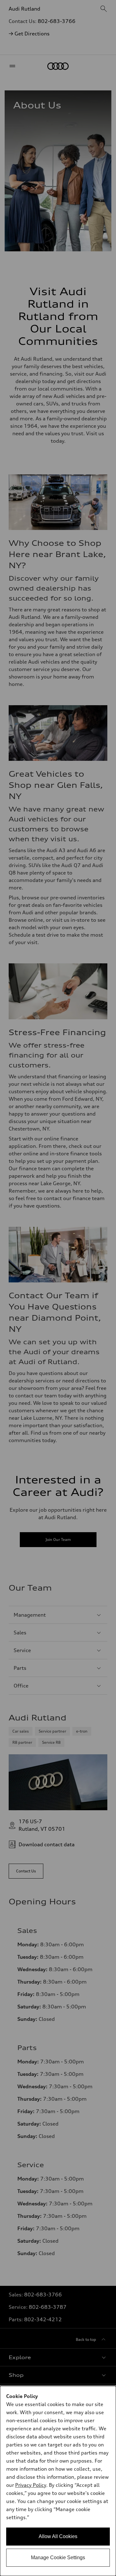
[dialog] (58, 2481)
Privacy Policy (31, 2485)
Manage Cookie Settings (58, 2558)
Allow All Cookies (58, 2536)
